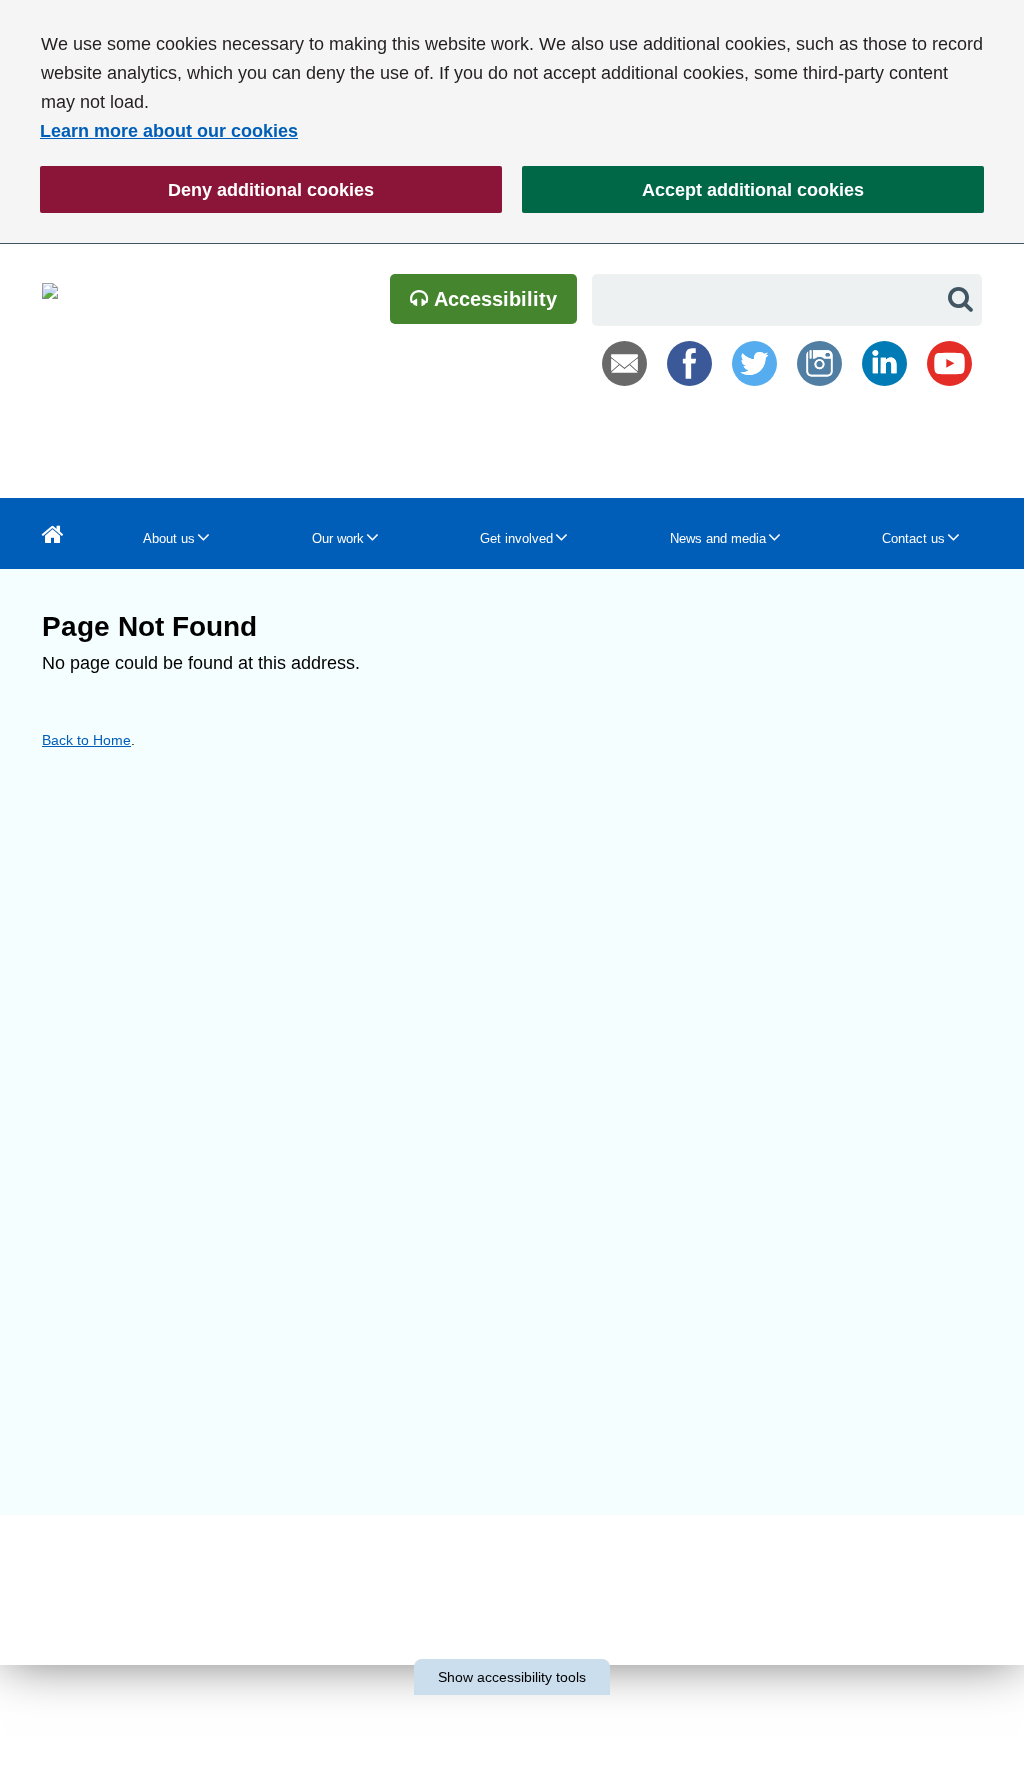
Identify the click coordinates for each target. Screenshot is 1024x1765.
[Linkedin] (884, 363)
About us (169, 538)
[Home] (53, 533)
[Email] (624, 363)
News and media (718, 538)
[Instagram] (819, 363)
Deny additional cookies (207, 190)
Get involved (516, 538)
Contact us (913, 538)
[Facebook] (689, 363)
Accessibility (493, 299)
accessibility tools (512, 1677)
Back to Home (86, 740)
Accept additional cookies (693, 190)
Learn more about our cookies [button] (169, 131)
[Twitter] (754, 363)
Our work (338, 538)
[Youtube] (949, 363)
